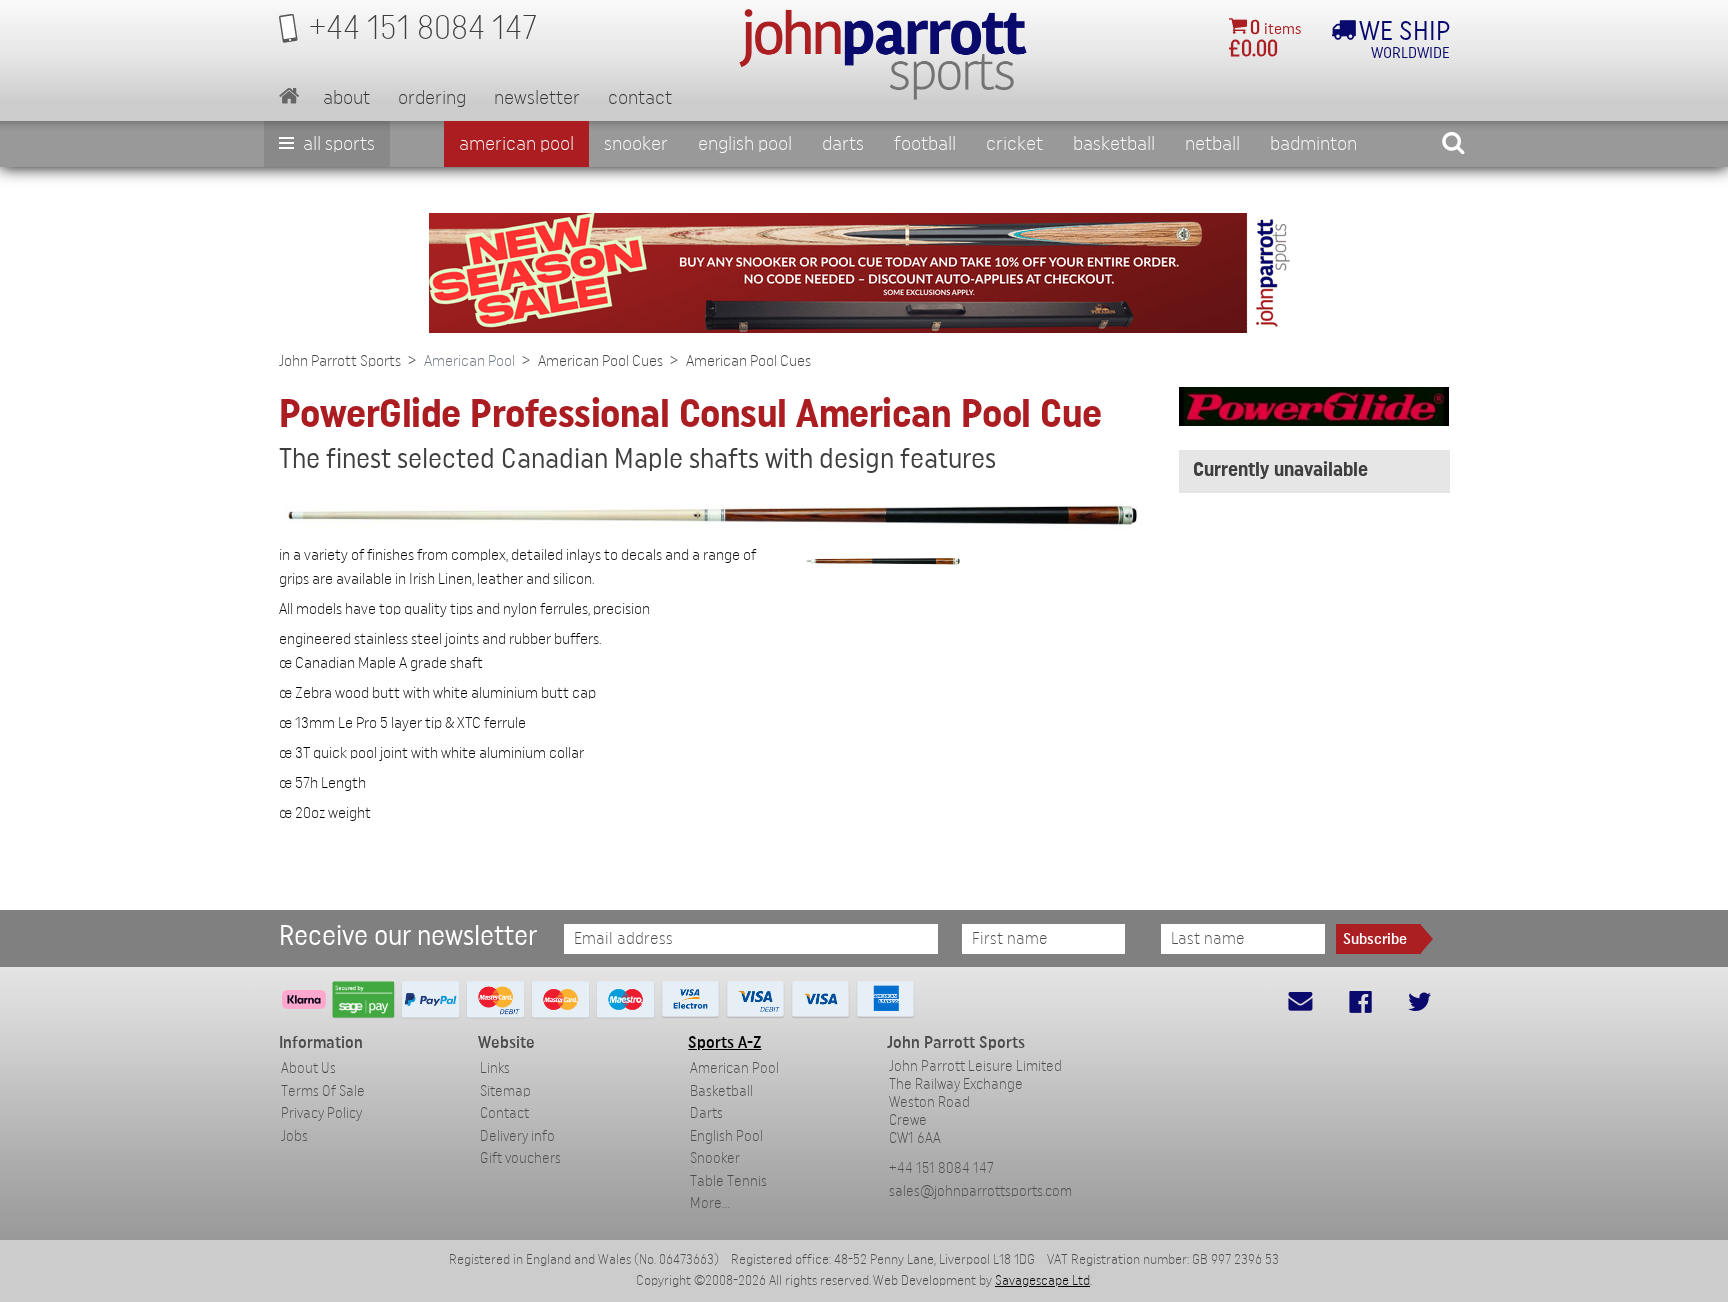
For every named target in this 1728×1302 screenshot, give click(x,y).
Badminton (1313, 144)
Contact (640, 98)
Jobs (294, 1136)
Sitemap (505, 1091)
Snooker (636, 144)
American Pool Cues (600, 361)
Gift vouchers (520, 1158)
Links (495, 1068)
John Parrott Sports (340, 361)
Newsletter (537, 98)
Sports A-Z (724, 1042)
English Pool (726, 1136)
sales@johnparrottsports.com (980, 1191)
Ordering (432, 98)
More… (710, 1203)
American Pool (516, 144)
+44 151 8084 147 (941, 1168)
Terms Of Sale (323, 1091)
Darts (843, 144)
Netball (1212, 144)
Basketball (1114, 144)
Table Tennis (728, 1181)
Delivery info (517, 1136)
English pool (745, 144)
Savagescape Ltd (1042, 1281)
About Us (308, 1068)
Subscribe (1375, 939)
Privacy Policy (321, 1113)
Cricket (1014, 144)
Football (925, 144)
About (346, 98)
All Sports (337, 144)
